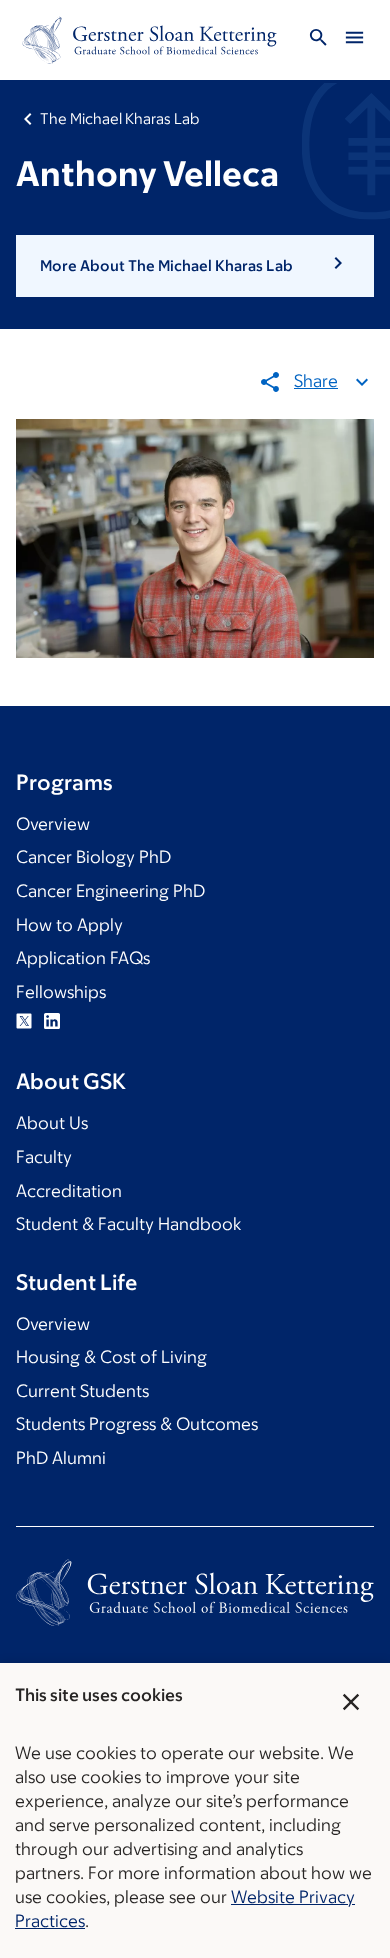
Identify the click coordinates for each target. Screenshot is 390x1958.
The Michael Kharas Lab (119, 118)
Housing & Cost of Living (111, 1357)
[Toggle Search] (318, 40)
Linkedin (52, 1021)
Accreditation (69, 1191)
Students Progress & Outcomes (137, 1424)
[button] (195, 266)
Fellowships (61, 992)
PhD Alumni (61, 1458)
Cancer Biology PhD (93, 857)
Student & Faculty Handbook (128, 1224)
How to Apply (69, 925)
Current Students (82, 1391)
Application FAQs (83, 958)
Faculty (44, 1157)
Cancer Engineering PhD (110, 891)
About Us (52, 1123)
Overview (53, 824)
